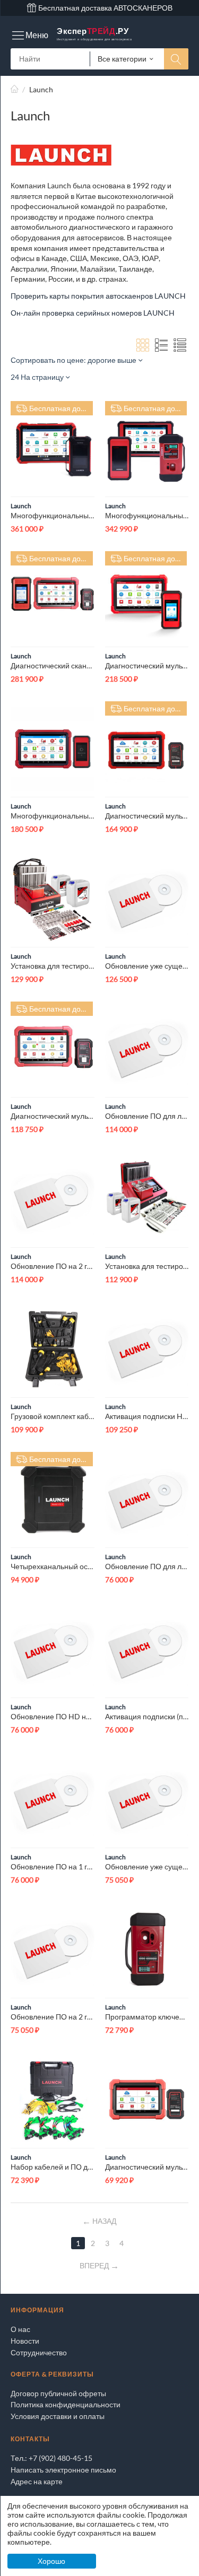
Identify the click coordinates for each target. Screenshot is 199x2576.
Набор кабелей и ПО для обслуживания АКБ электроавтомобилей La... (53, 2167)
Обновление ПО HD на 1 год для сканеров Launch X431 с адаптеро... (53, 1716)
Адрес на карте (37, 2481)
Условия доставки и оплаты (58, 2416)
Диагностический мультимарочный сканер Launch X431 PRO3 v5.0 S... (147, 816)
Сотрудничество (39, 2352)
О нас (20, 2329)
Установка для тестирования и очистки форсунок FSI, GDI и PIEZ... (53, 966)
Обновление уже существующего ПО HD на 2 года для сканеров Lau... (147, 966)
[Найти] (176, 59)
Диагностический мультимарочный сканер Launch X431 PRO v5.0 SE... (53, 1116)
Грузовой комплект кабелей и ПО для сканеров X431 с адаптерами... (53, 1416)
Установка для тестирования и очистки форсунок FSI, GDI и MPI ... (147, 1266)
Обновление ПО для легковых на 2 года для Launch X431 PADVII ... (147, 1116)
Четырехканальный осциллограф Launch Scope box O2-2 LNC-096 (53, 1566)
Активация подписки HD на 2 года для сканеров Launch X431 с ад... (147, 1416)
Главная (15, 89)
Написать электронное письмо (63, 2470)
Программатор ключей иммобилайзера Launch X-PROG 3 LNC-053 (147, 2017)
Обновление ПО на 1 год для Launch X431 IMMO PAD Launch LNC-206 (53, 1866)
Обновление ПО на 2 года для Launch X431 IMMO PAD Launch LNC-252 (53, 1266)
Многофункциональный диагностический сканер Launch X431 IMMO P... (147, 515)
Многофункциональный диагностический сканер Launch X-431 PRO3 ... (53, 816)
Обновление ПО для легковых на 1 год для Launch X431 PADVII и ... (147, 1566)
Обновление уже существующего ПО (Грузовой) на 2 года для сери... (147, 1866)
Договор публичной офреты (58, 2393)
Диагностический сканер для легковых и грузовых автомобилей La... (53, 665)
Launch (21, 506)
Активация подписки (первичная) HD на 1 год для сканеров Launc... (147, 1716)
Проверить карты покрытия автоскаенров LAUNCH (98, 296)
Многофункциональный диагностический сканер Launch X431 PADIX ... (53, 515)
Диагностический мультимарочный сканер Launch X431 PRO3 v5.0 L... (147, 665)
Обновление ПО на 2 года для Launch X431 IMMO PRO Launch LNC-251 (53, 2017)
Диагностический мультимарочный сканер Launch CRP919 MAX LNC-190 (147, 2167)
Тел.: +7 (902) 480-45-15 (51, 2458)
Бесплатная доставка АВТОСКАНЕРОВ (105, 8)
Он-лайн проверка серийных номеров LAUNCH (93, 313)
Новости (25, 2341)
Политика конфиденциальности (66, 2404)
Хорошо (51, 2561)
